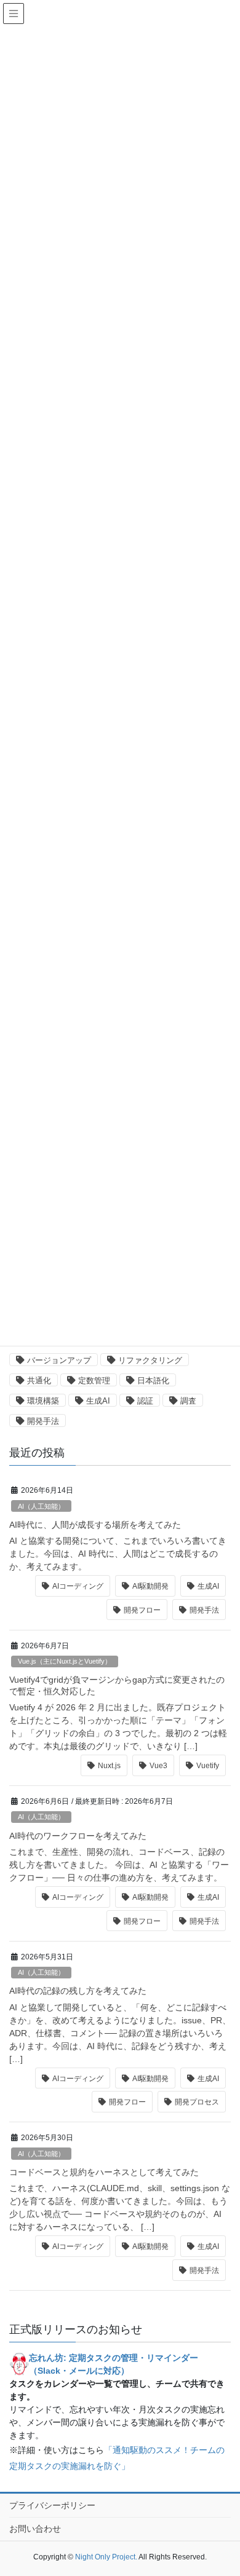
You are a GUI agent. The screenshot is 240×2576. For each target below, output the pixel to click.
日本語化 (153, 1381)
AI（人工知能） (41, 1506)
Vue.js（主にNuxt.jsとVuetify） (65, 1661)
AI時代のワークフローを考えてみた (78, 1836)
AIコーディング (78, 1586)
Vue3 (158, 1766)
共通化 (39, 1381)
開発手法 (43, 1421)
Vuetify (208, 1766)
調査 (188, 1401)
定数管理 (94, 1381)
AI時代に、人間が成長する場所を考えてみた (95, 1525)
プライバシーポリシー (52, 2505)
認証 (145, 1401)
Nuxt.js (109, 1766)
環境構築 (43, 1401)
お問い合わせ (35, 2529)
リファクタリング (150, 1360)
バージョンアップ (59, 1360)
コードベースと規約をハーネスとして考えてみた (104, 2172)
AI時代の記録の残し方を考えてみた (78, 1991)
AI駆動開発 (150, 1586)
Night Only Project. (106, 2557)
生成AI (98, 1401)
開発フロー (142, 1610)
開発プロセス (197, 2102)
